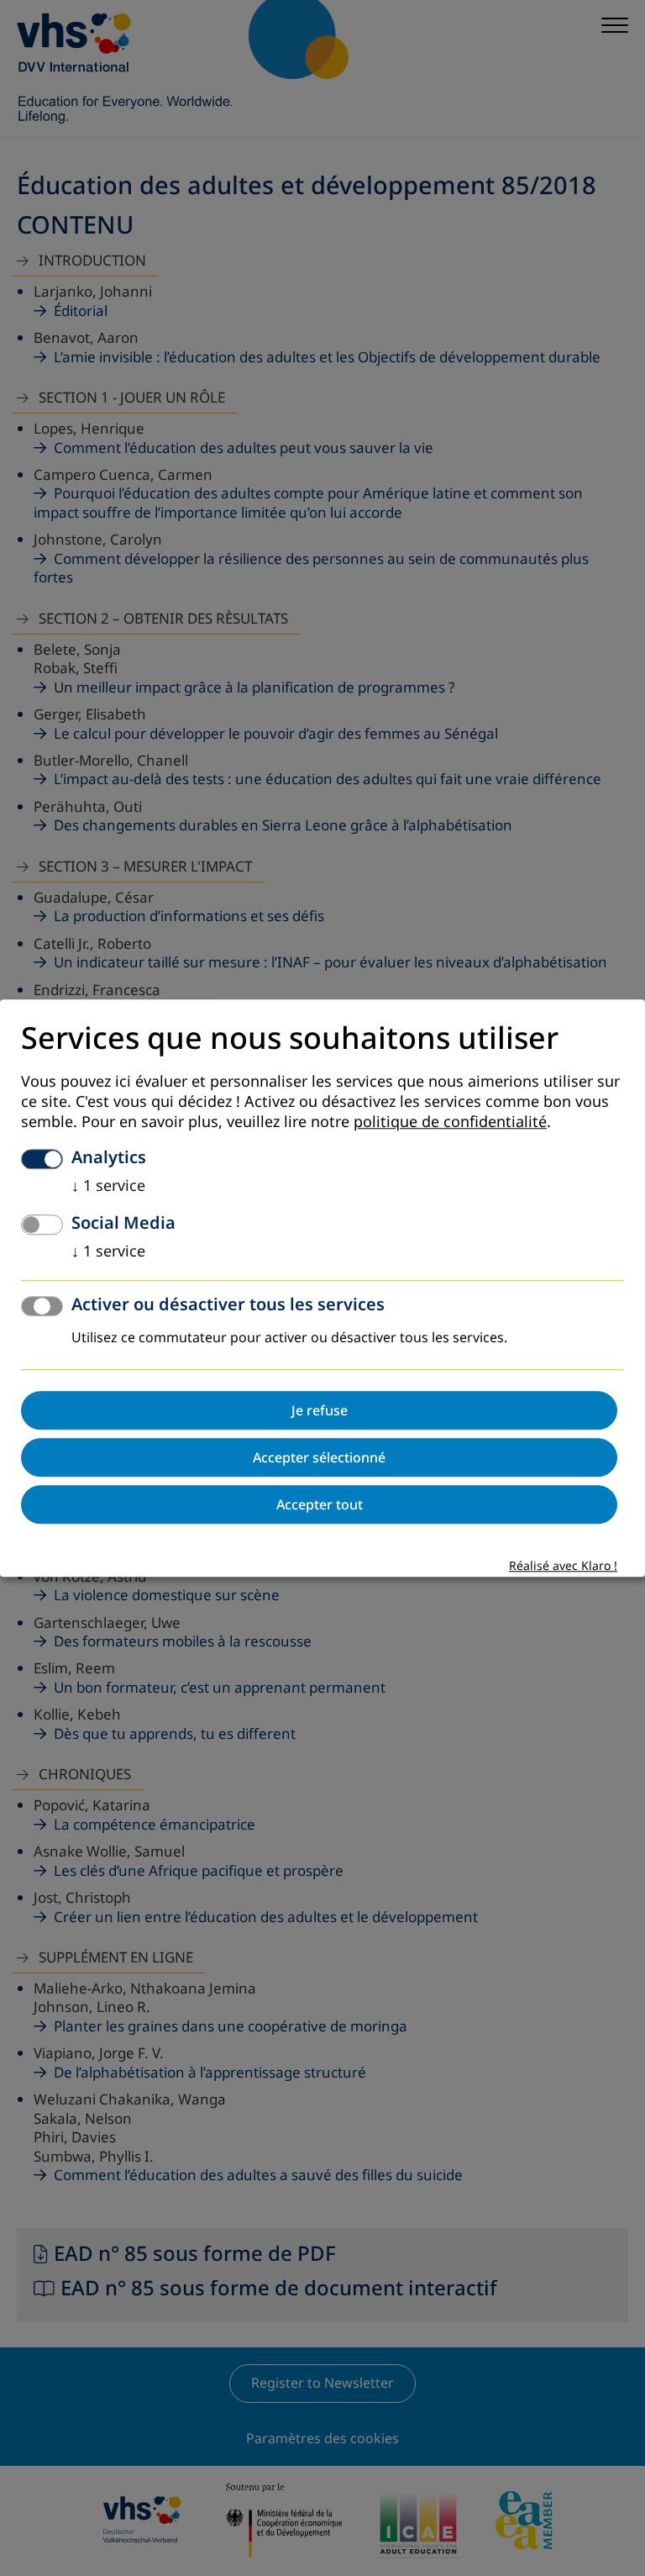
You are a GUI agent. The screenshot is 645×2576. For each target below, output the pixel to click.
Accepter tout (320, 1504)
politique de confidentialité (450, 1122)
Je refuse (320, 1410)
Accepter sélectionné (319, 1457)
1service (108, 1186)
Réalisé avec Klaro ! (563, 1566)
